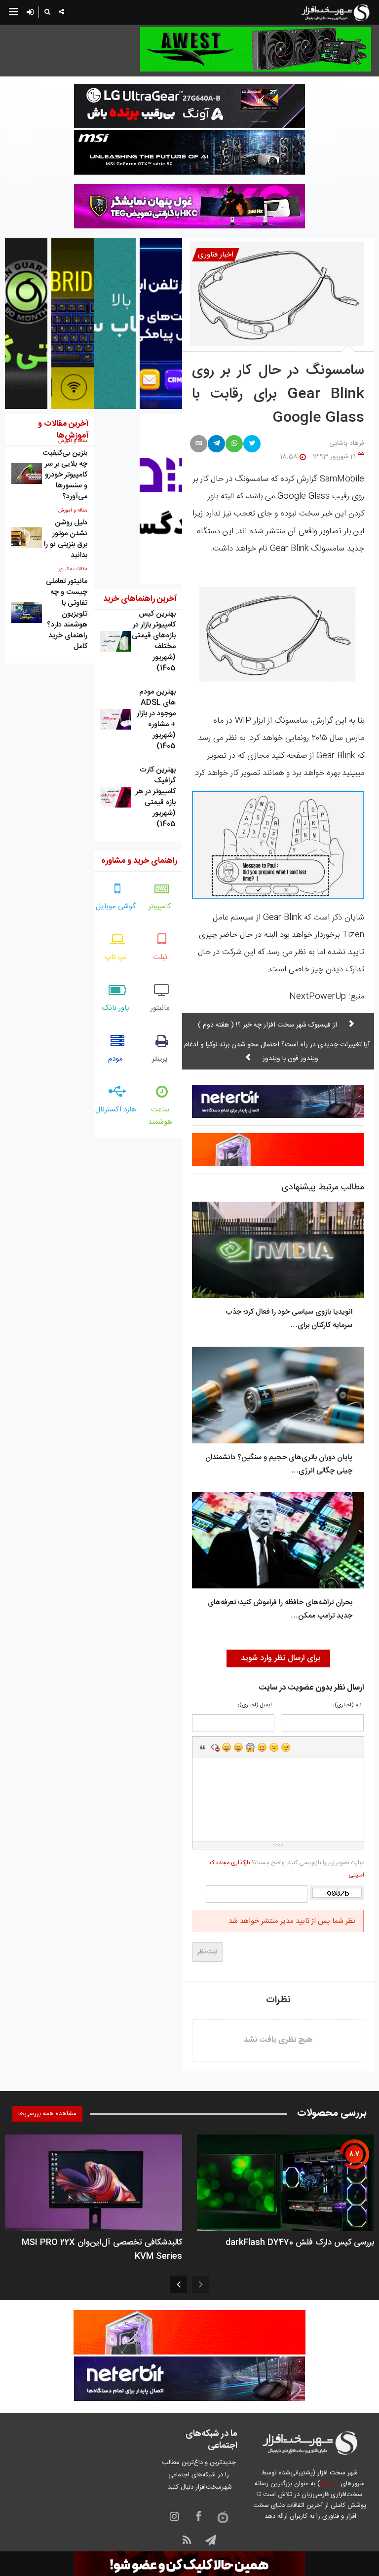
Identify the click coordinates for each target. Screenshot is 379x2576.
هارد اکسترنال (116, 1110)
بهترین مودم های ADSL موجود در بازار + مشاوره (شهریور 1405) (156, 719)
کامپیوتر (160, 906)
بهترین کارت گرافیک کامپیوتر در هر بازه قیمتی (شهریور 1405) (156, 797)
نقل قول (203, 1747)
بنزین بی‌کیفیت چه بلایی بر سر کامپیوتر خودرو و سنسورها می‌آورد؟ (65, 475)
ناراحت (274, 1747)
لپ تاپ (116, 957)
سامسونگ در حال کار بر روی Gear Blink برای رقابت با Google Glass (278, 395)
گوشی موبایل (116, 906)
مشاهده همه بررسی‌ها (47, 2114)
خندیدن (227, 1747)
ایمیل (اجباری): (255, 1706)
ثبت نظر (208, 1952)
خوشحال (238, 1747)
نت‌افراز (329, 2484)
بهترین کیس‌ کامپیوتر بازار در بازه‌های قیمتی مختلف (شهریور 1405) (154, 641)
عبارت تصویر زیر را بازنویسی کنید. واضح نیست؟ (286, 1869)
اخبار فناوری (216, 255)
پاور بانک (116, 1008)
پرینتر (160, 1059)
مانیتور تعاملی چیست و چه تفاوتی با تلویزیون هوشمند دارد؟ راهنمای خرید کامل (67, 614)
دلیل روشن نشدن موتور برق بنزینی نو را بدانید (66, 539)
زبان (262, 1747)
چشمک (286, 1747)
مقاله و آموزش (73, 511)
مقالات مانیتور (73, 569)
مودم (115, 1059)
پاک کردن (215, 1747)
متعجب (250, 1747)
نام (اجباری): (347, 1706)
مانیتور (160, 1008)
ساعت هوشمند (160, 1116)
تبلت (160, 957)
